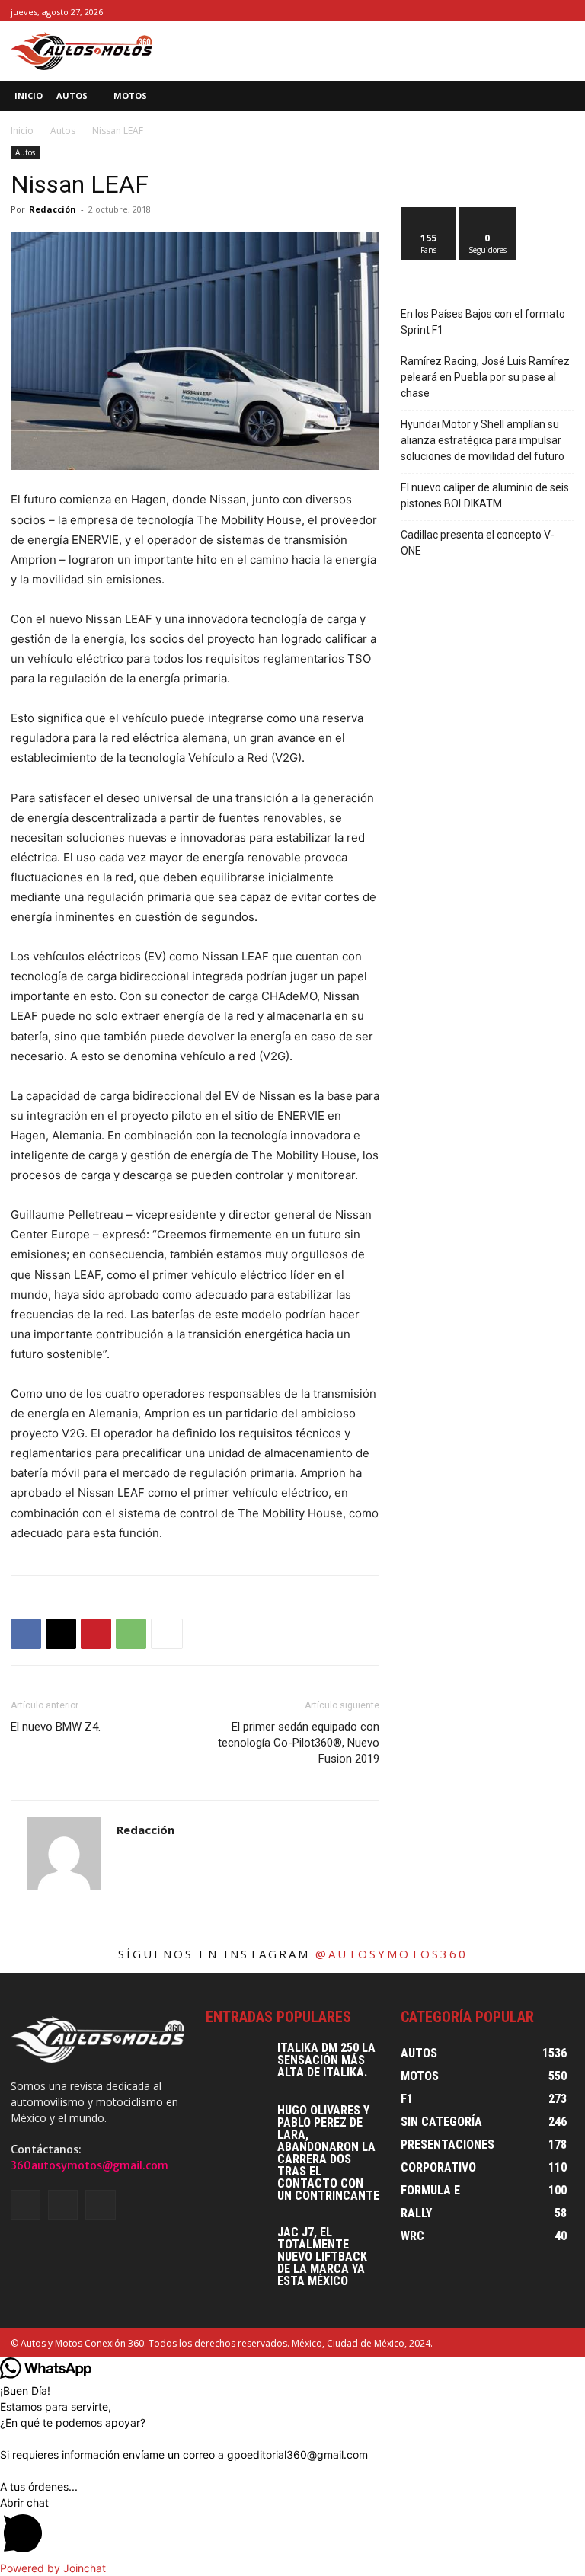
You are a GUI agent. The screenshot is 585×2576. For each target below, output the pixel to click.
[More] (167, 1634)
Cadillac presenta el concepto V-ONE (478, 543)
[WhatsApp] (131, 1634)
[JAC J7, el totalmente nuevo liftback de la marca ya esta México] (236, 2248)
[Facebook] (531, 11)
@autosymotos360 (392, 1954)
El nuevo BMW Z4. (56, 1727)
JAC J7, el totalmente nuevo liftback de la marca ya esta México (322, 2256)
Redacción (53, 209)
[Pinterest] (96, 1634)
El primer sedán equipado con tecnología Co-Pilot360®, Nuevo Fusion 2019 (299, 1743)
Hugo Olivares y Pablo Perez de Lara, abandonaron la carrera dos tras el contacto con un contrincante (328, 2153)
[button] (563, 96)
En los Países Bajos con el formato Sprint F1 (483, 322)
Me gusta (429, 213)
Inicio (22, 131)
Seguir (488, 213)
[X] (566, 11)
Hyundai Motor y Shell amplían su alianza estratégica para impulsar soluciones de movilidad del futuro (483, 440)
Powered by (53, 2568)
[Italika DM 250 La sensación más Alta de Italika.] (236, 2063)
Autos (63, 131)
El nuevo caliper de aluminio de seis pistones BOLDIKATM (485, 495)
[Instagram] (548, 11)
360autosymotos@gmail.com (90, 2165)
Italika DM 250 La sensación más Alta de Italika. (326, 2060)
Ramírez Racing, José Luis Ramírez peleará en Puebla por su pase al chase (485, 377)
